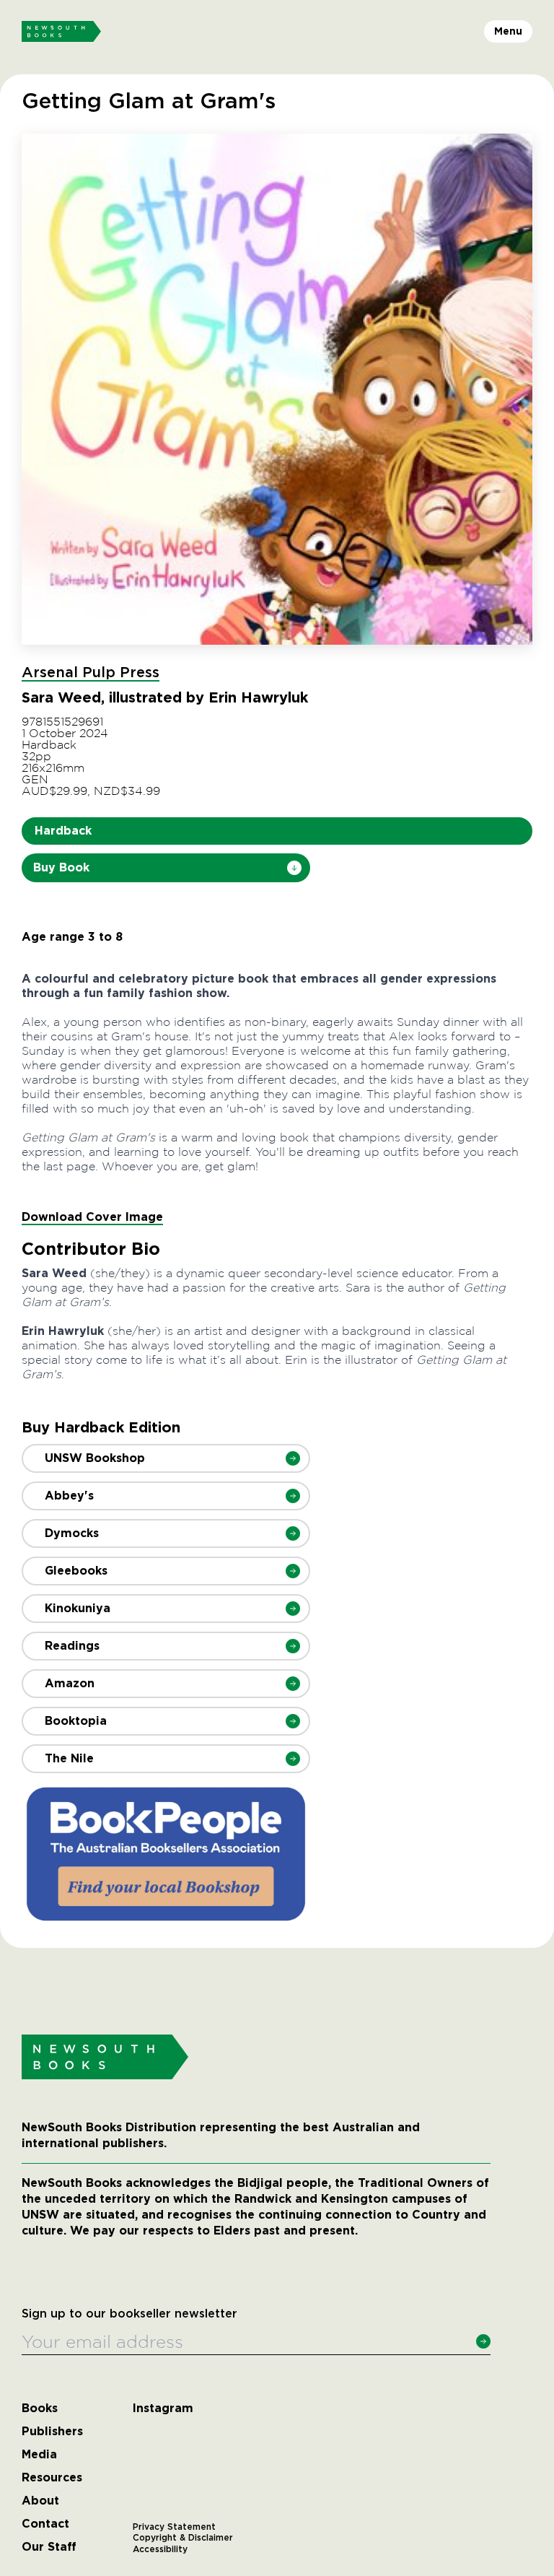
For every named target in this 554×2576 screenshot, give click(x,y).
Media (39, 2455)
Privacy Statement (174, 2527)
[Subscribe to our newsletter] (483, 2341)
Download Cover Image (92, 1217)
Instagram (163, 2409)
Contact (45, 2524)
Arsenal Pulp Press (91, 673)
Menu (508, 31)
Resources (52, 2478)
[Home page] (61, 32)
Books (40, 2409)
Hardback (63, 831)
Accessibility (160, 2549)
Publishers (52, 2432)
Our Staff (49, 2547)
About (40, 2501)
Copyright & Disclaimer (183, 2538)
